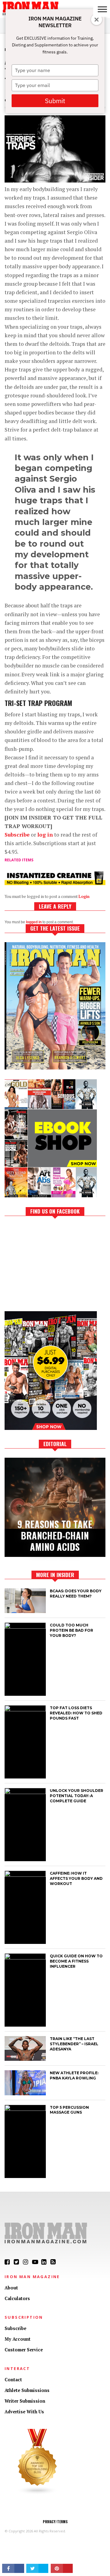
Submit (55, 101)
